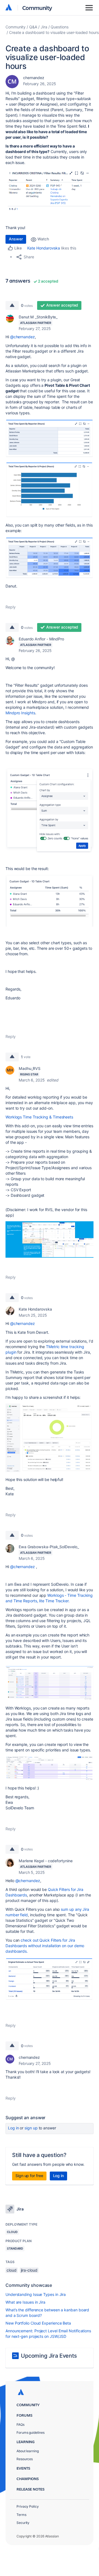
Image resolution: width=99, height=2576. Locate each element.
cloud (12, 2270)
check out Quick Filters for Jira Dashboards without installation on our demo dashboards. (45, 1946)
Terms (21, 2515)
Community (37, 8)
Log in (13, 2128)
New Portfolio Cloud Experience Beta (38, 2323)
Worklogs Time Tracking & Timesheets (39, 1117)
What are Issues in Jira (25, 2302)
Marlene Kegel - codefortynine (46, 1861)
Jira (44, 27)
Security (23, 2523)
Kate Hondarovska (44, 248)
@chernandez (23, 337)
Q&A (33, 27)
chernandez (34, 78)
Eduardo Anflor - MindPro (41, 639)
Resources (25, 2459)
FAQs (20, 2425)
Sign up (31, 2128)
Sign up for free (29, 2176)
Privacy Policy (28, 2506)
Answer (16, 239)
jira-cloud (29, 2270)
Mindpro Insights (20, 713)
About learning (28, 2451)
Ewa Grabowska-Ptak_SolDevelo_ (49, 1547)
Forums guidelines (31, 2433)
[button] (50, 190)
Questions (59, 27)
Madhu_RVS (30, 1068)
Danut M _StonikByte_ (38, 317)
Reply (11, 607)
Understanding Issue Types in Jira (36, 2294)
